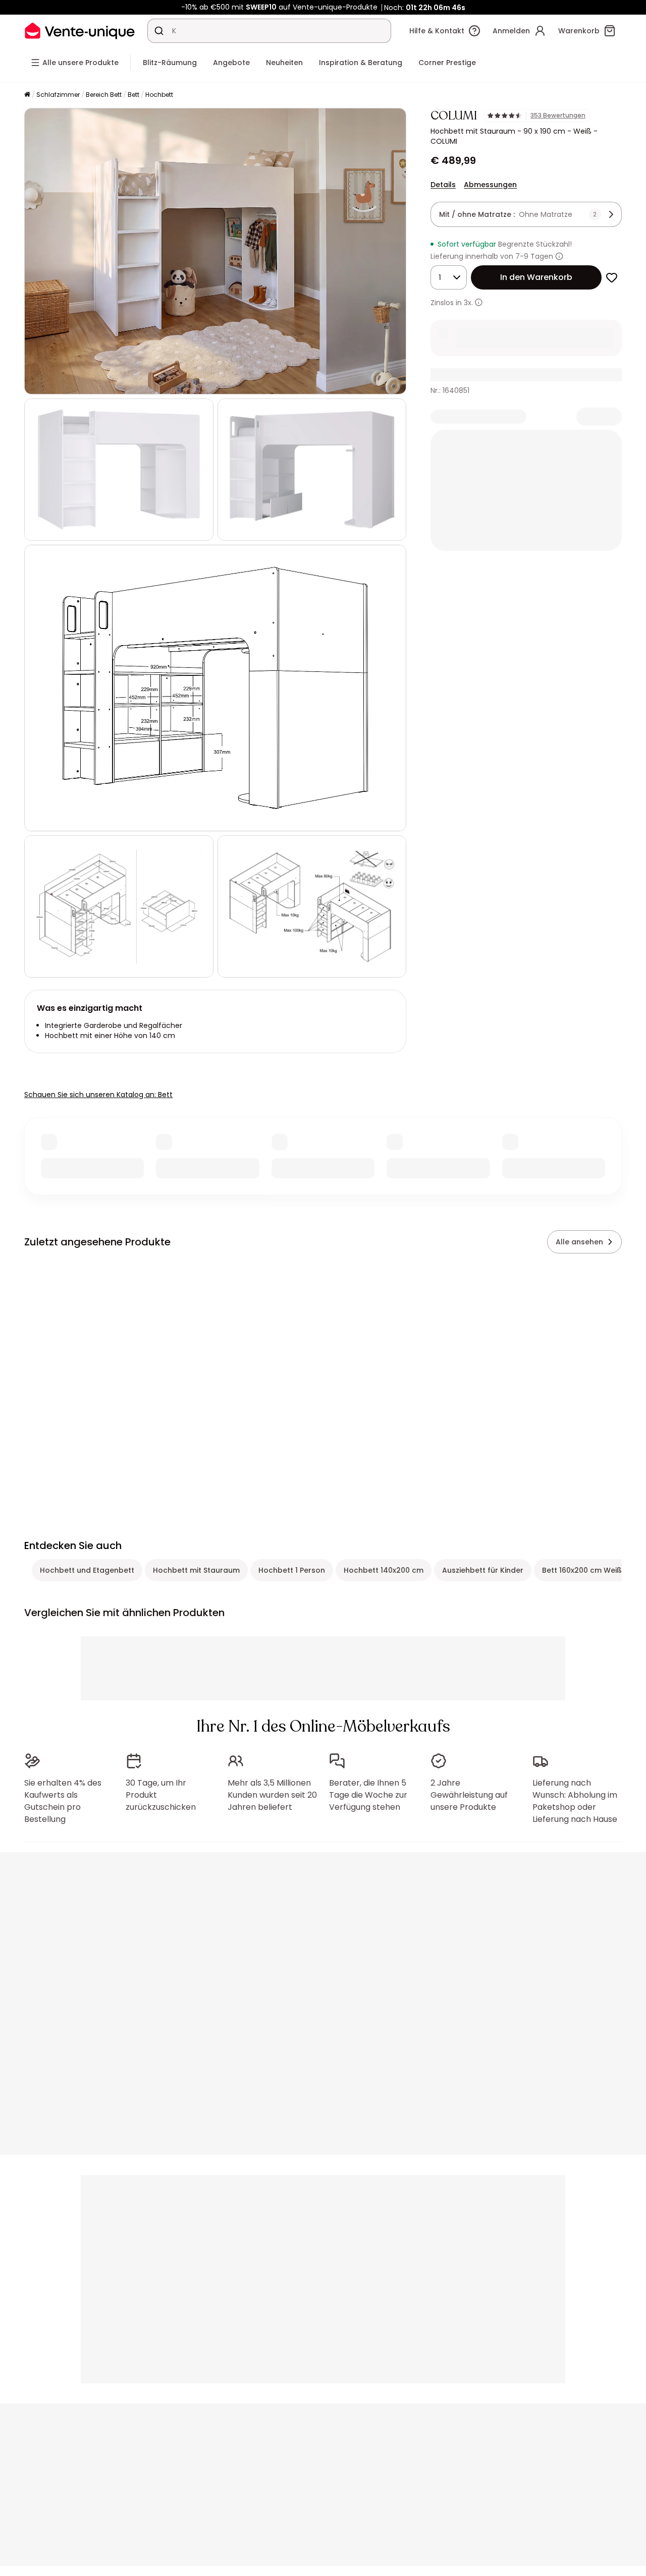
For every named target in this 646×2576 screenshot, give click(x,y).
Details (443, 185)
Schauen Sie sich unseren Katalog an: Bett (98, 1095)
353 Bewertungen (558, 116)
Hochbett (159, 95)
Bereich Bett (104, 95)
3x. (468, 303)
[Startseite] (27, 95)
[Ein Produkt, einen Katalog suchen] (159, 31)
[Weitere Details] (479, 302)
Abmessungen (490, 185)
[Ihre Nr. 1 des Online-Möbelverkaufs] (80, 31)
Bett (133, 95)
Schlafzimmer (58, 95)
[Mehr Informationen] (559, 256)
